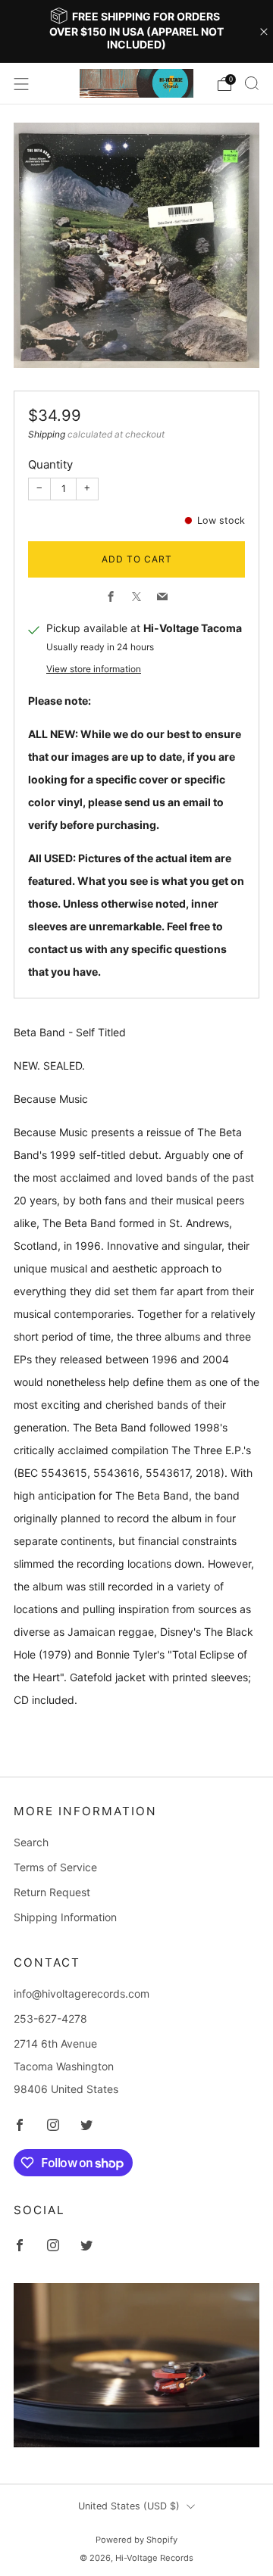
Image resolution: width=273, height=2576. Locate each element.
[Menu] (21, 84)
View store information (94, 669)
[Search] (252, 83)
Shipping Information (65, 1917)
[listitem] (136, 31)
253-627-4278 (50, 2018)
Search (31, 1842)
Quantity (50, 464)
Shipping (47, 434)
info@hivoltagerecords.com (82, 1994)
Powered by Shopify (136, 2540)
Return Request (52, 1892)
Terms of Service (55, 1867)
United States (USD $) (129, 2506)
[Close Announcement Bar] (264, 32)
